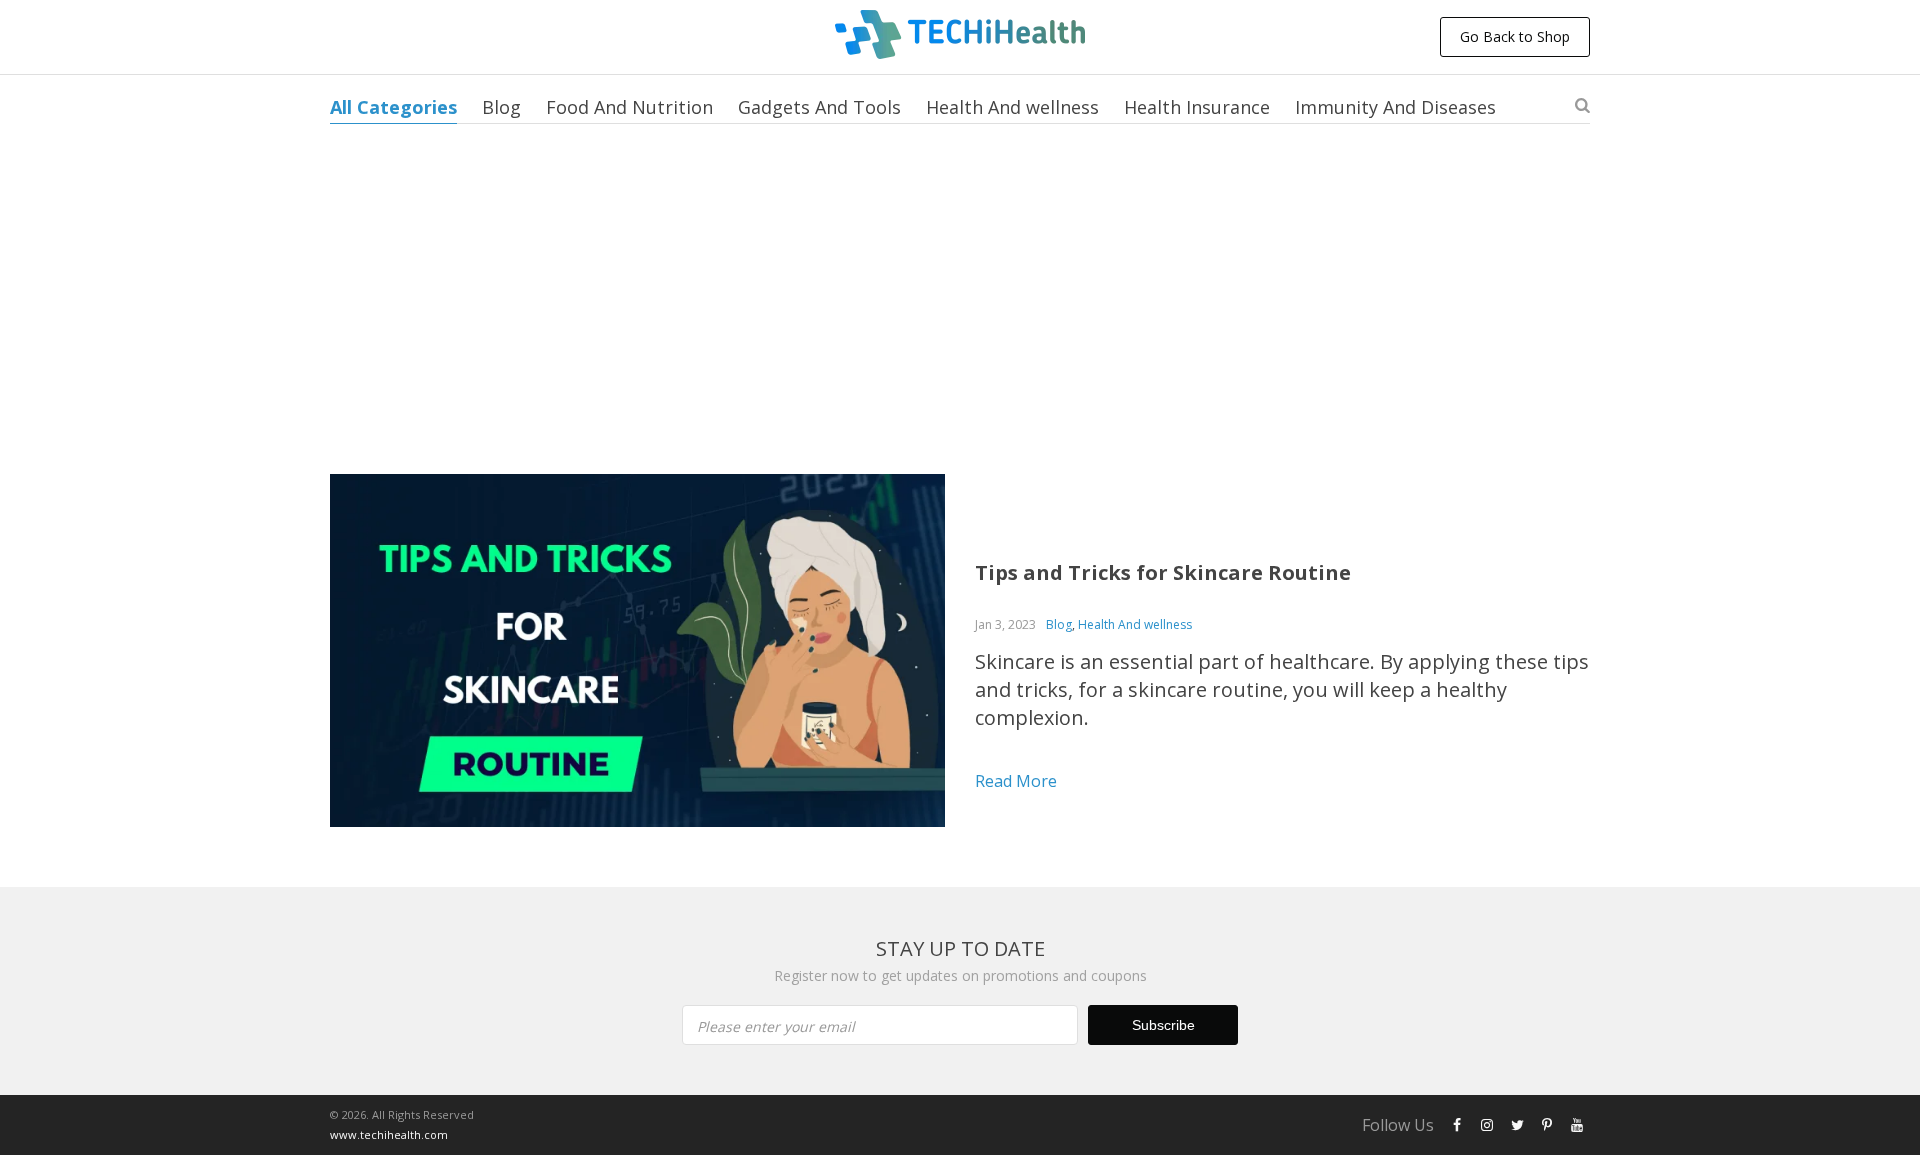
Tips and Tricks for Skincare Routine (1163, 572)
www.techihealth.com (389, 1134)
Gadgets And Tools (819, 107)
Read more (1016, 781)
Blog (501, 107)
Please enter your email (776, 1026)
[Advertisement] (960, 324)
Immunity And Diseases (1395, 107)
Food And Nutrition (629, 107)
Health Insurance (1197, 107)
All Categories (393, 107)
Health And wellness (1012, 107)
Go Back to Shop (1515, 36)
